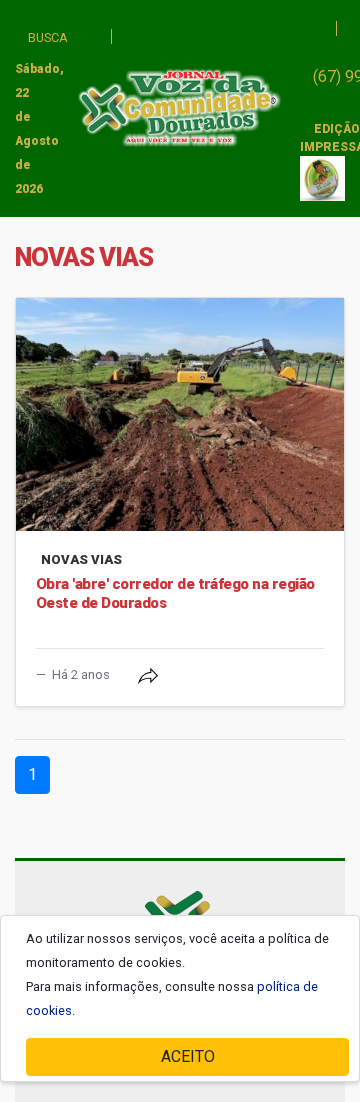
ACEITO (188, 1056)
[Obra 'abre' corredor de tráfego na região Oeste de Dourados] (180, 414)
